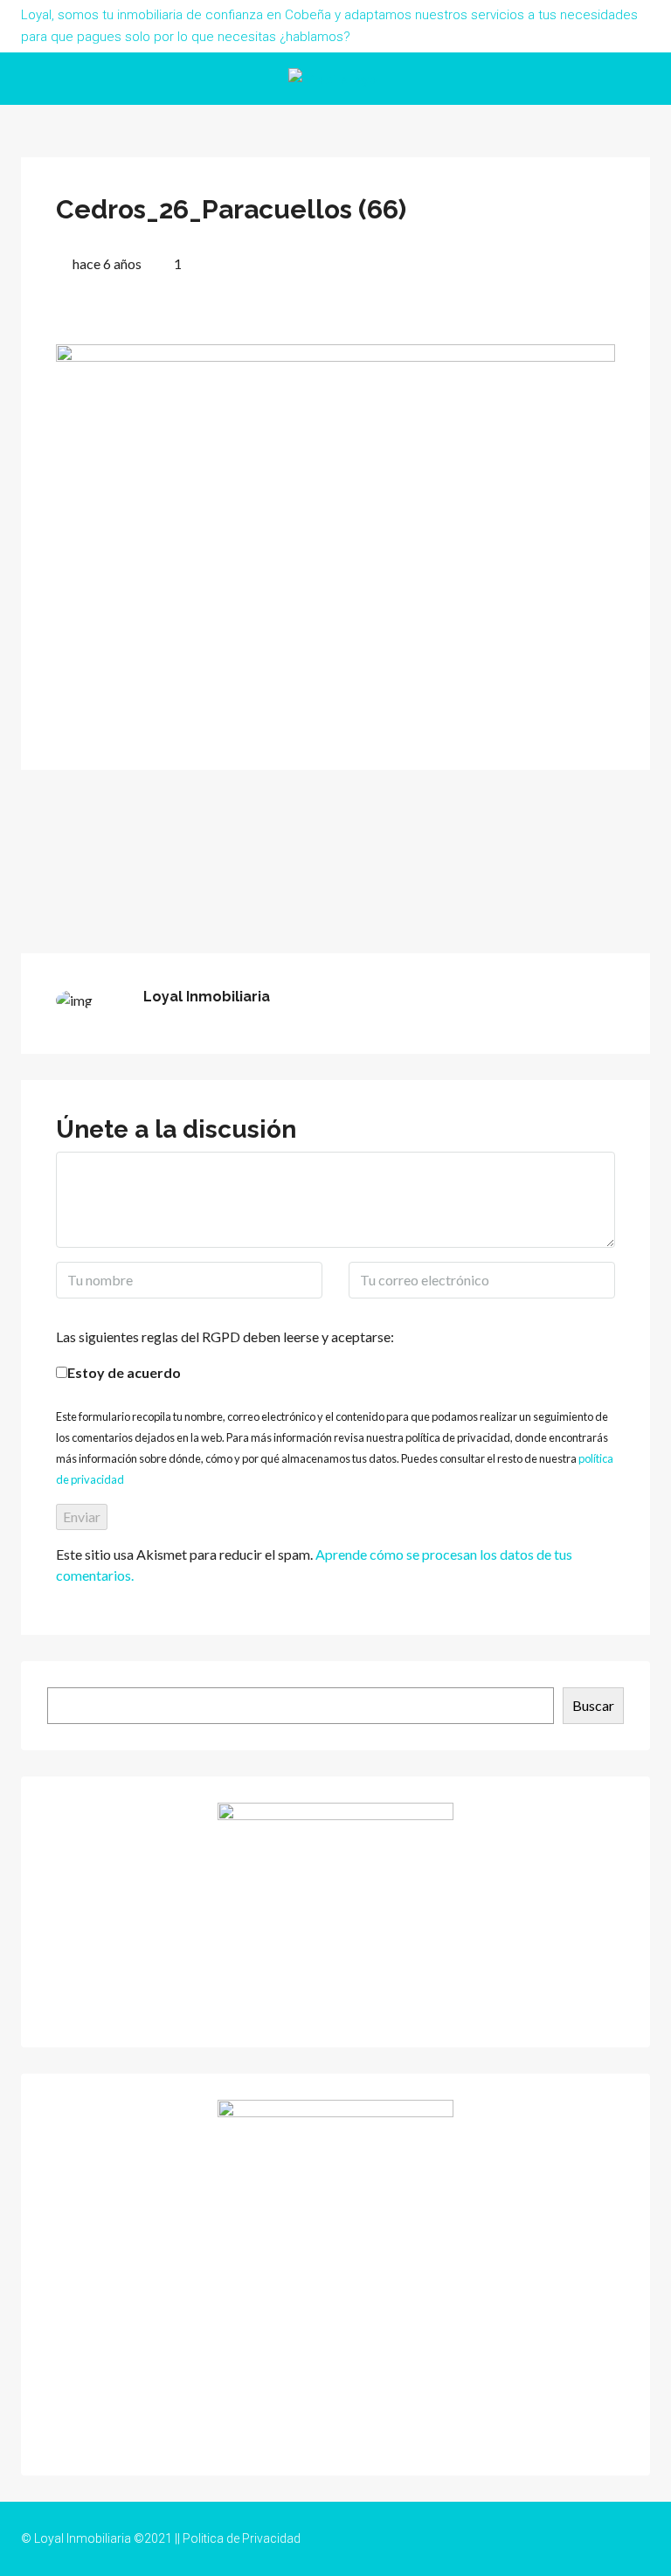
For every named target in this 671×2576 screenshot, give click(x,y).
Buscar (593, 1705)
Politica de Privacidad (242, 2538)
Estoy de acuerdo (124, 1372)
